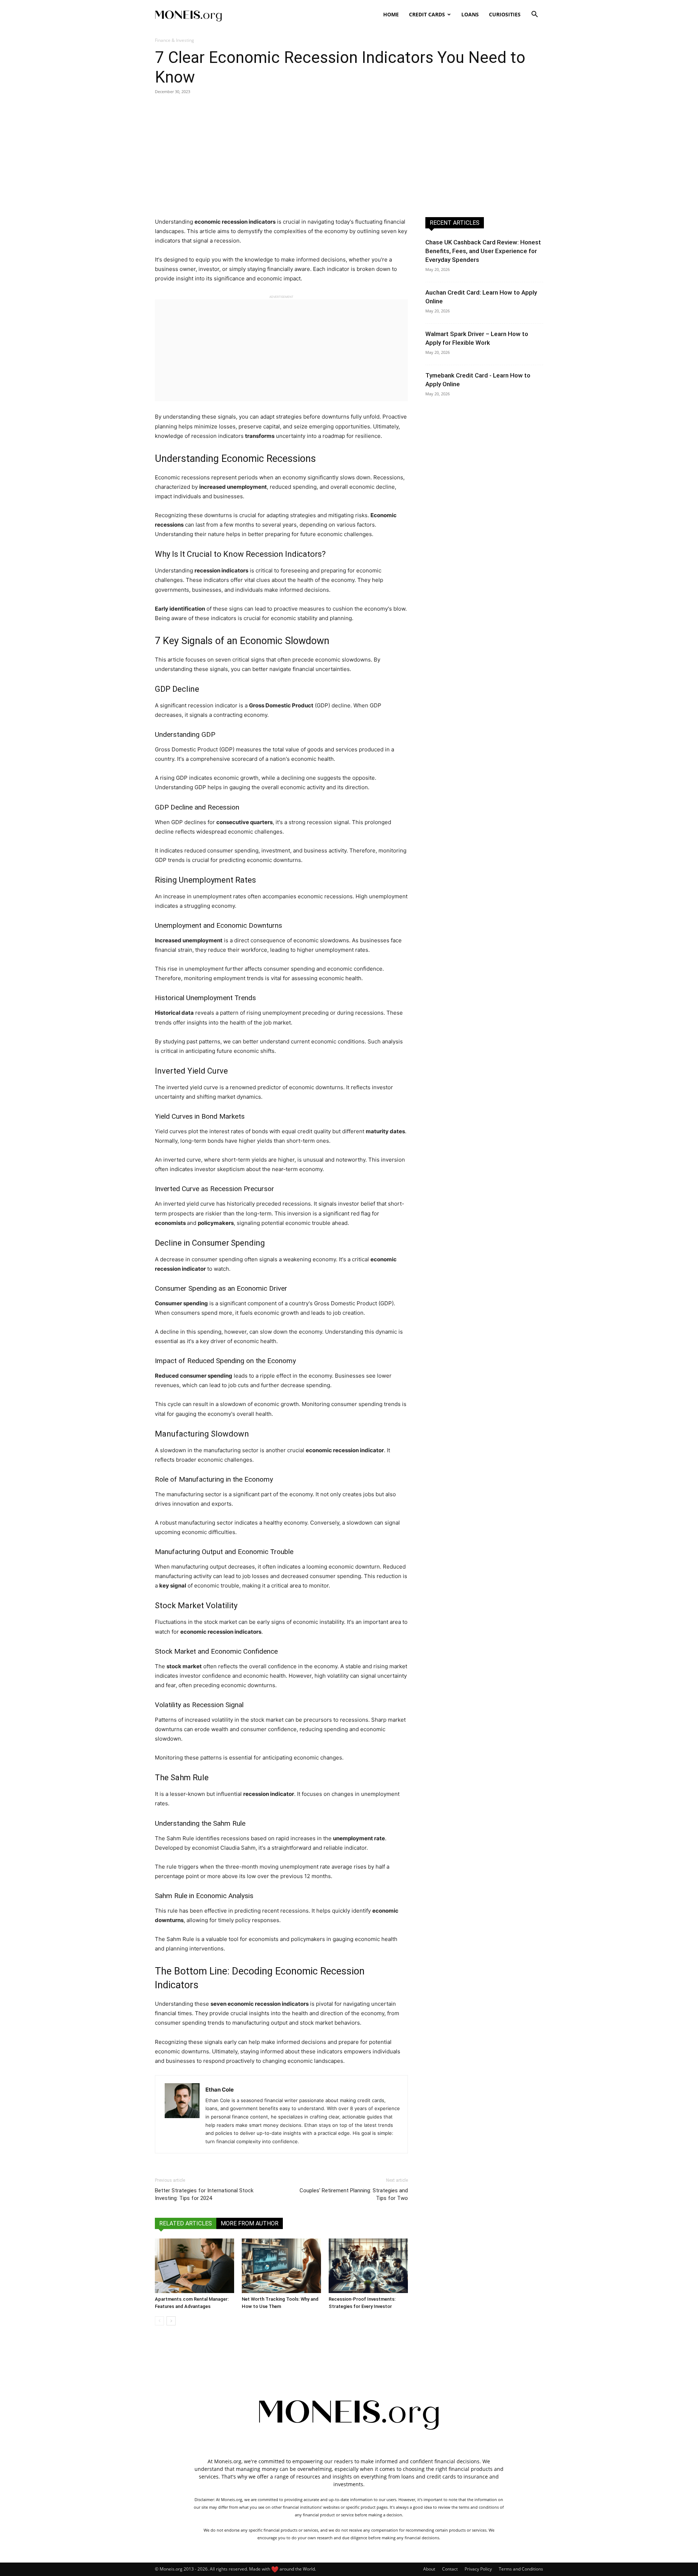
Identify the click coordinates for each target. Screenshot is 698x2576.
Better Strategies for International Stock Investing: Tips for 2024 (204, 2194)
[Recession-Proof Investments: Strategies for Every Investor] (368, 2266)
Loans (470, 14)
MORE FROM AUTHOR (250, 2223)
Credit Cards (427, 14)
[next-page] (171, 2321)
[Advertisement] (349, 156)
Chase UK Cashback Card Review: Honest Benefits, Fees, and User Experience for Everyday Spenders (483, 251)
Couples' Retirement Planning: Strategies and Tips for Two (354, 2194)
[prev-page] (159, 2321)
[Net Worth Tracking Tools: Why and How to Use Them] (281, 2266)
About (429, 2569)
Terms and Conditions (521, 2569)
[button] (534, 15)
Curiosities (505, 14)
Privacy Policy (478, 2569)
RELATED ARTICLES (186, 2223)
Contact (450, 2569)
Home (391, 14)
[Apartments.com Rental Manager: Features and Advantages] (194, 2266)
